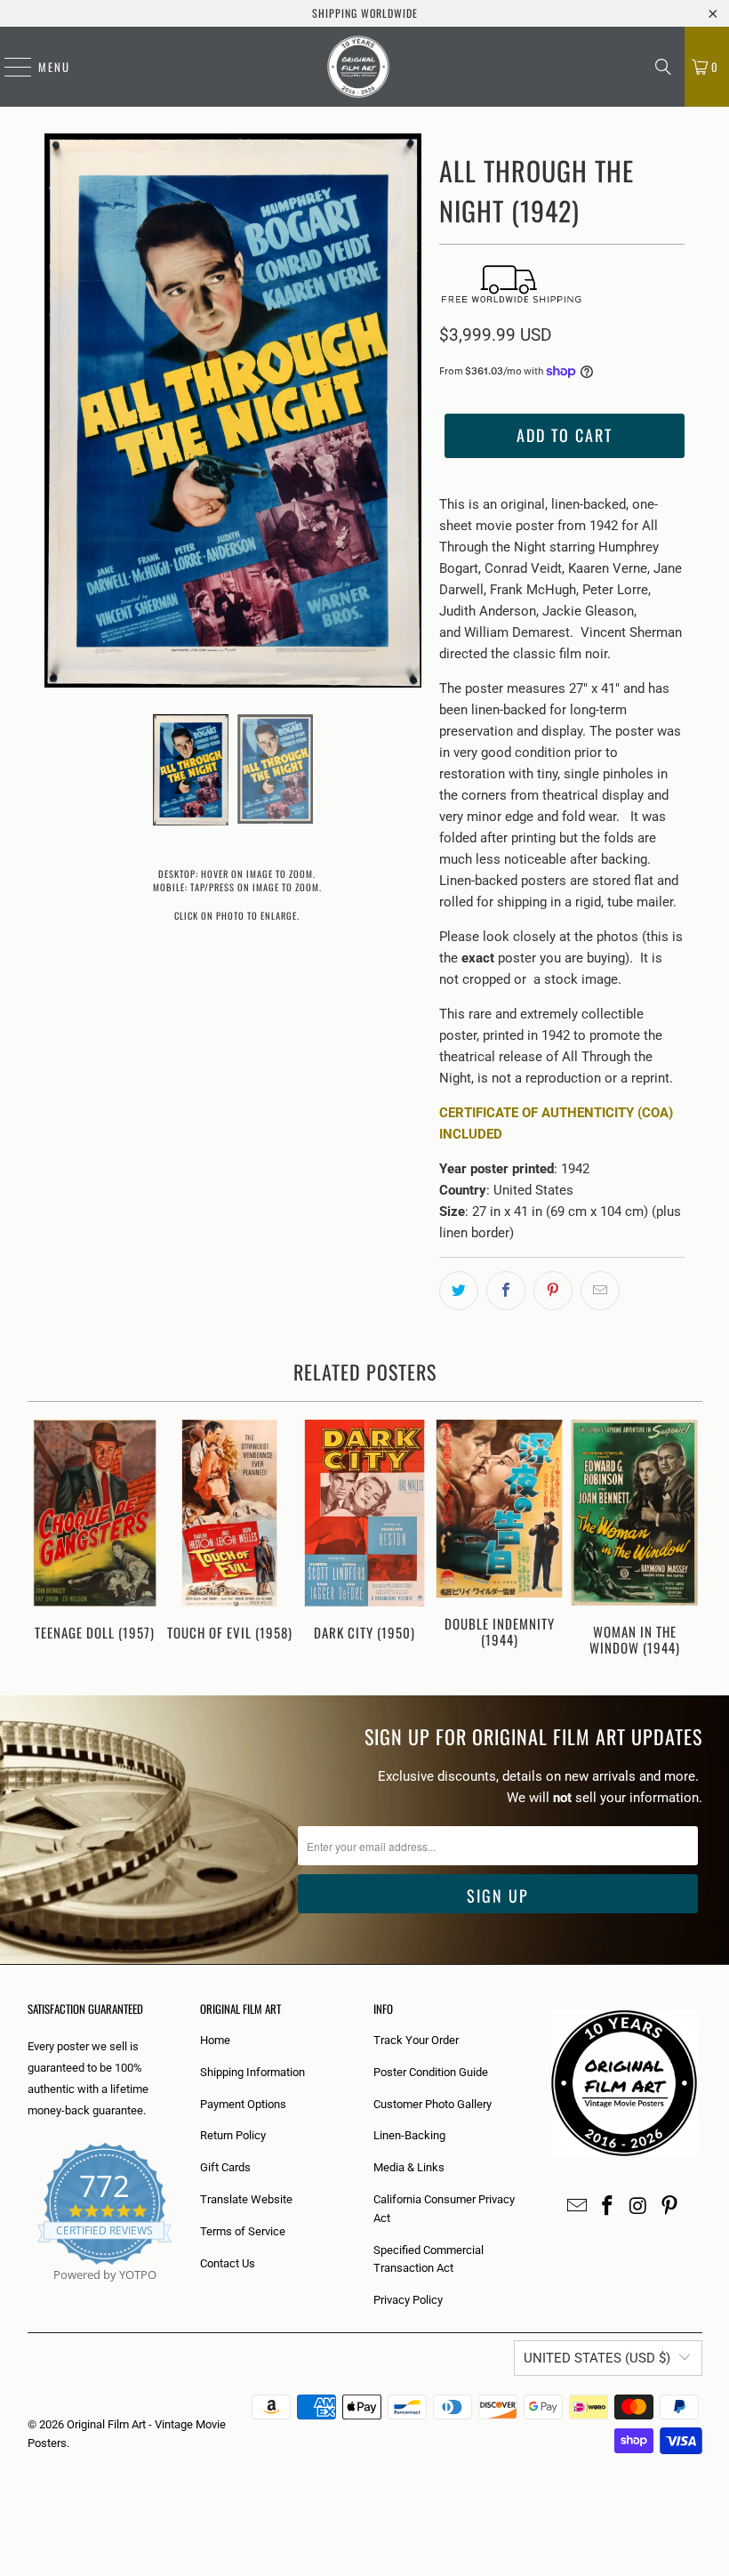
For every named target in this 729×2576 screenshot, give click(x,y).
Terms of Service (243, 2231)
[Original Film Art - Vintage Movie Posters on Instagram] (639, 2207)
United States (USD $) (597, 2358)
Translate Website (246, 2199)
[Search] (663, 67)
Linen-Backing (409, 2135)
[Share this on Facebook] (506, 1291)
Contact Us (228, 2263)
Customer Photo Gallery (433, 2104)
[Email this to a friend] (600, 1291)
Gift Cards (225, 2167)
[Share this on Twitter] (459, 1291)
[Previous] (44, 1540)
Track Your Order (416, 2040)
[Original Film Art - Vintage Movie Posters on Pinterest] (669, 2207)
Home (215, 2040)
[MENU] (9, 67)
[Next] (686, 1540)
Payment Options (243, 2104)
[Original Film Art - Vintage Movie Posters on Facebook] (608, 2207)
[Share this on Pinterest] (553, 1291)
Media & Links (409, 2167)
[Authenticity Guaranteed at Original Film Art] (29, 2295)
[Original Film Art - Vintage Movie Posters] (358, 67)
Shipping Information (252, 2072)
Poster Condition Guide (431, 2072)
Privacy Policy (408, 2300)
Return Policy (233, 2135)
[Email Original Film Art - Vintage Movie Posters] (577, 2207)
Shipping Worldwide (365, 13)
